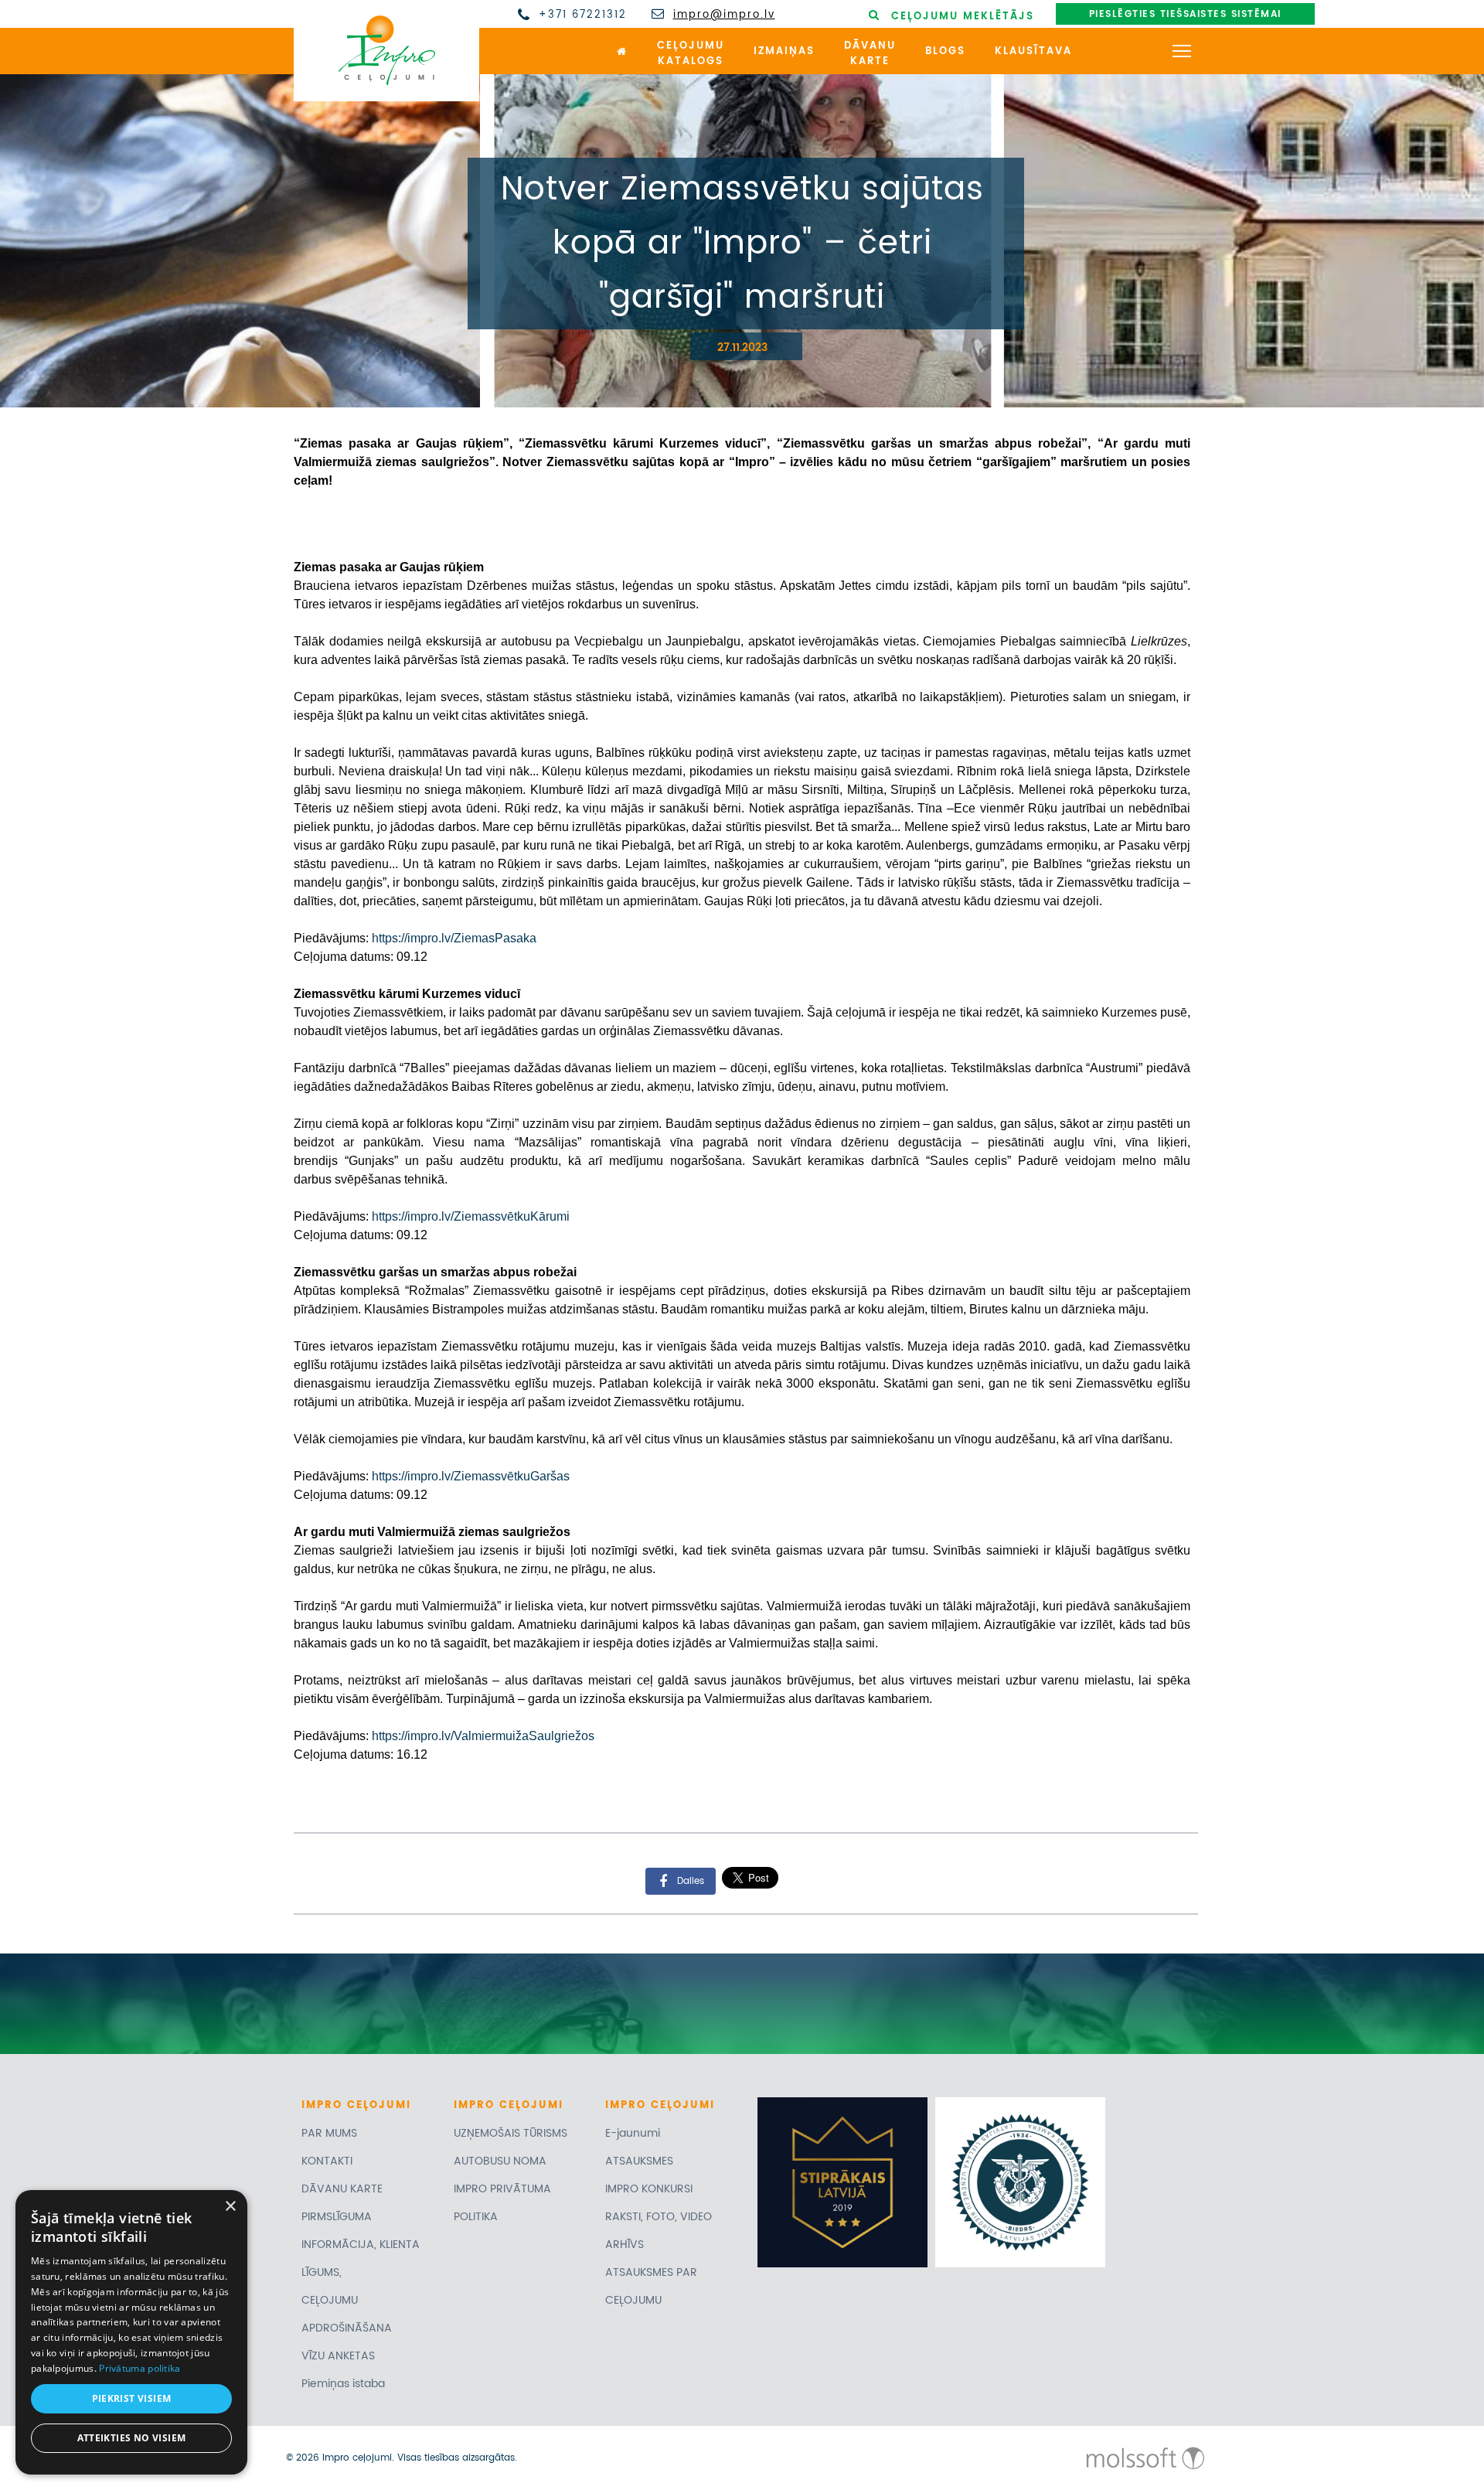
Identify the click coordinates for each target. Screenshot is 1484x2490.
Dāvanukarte (870, 54)
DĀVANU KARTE (342, 2189)
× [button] (230, 2207)
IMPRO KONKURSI (649, 2189)
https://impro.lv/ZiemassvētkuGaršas (471, 1476)
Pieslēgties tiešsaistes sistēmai (1185, 14)
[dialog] (131, 2332)
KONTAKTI (327, 2161)
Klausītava (1033, 51)
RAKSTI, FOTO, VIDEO (659, 2217)
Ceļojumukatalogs (691, 54)
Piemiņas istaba (343, 2384)
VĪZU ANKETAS (338, 2356)
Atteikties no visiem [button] (132, 2438)
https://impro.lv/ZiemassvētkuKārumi (471, 1216)
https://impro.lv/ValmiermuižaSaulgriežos (483, 1736)
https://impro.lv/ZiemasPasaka (454, 938)
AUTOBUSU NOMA (500, 2161)
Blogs (945, 51)
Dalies (691, 1880)
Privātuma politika (140, 2368)
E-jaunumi (633, 2133)
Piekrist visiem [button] (132, 2398)
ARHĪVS (625, 2245)
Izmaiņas (784, 51)
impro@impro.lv (724, 15)
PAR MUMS (329, 2133)
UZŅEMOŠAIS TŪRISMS (511, 2133)
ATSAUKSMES (639, 2161)
